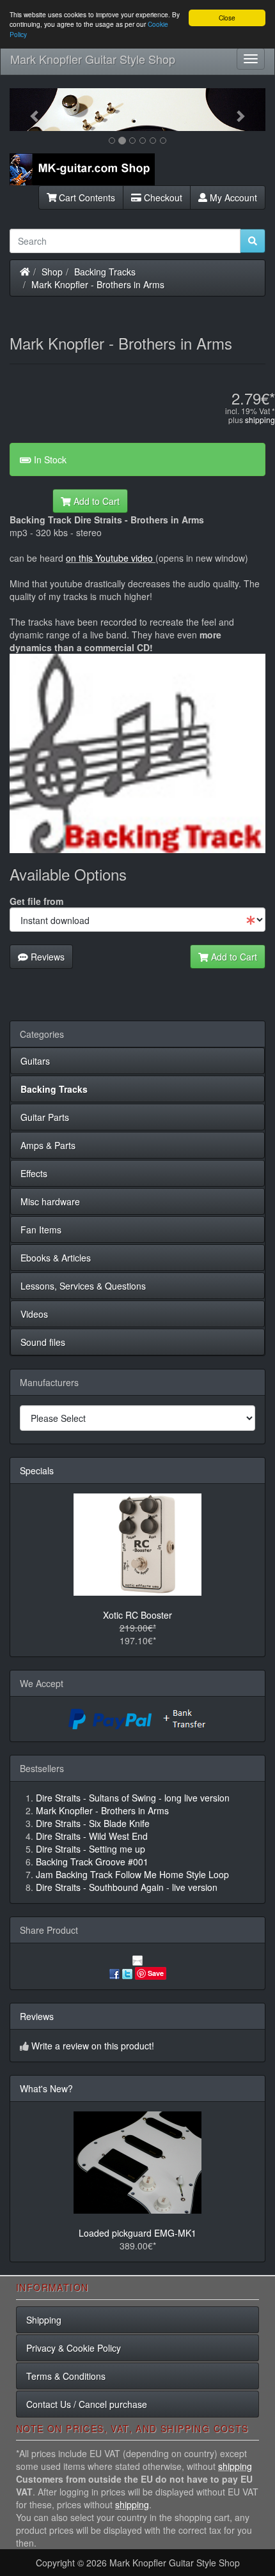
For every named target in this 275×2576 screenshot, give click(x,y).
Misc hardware (50, 1201)
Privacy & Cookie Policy (74, 2348)
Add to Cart (95, 501)
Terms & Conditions (66, 2376)
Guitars (35, 1061)
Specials (37, 1470)
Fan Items (41, 1230)
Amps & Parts (48, 1145)
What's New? (46, 2088)
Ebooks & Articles (56, 1258)
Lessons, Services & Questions (83, 1286)
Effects (34, 1173)
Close (227, 18)
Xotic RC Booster (137, 1615)
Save (156, 1973)
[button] (29, 110)
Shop (52, 272)
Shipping (44, 2320)
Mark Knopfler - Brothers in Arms (98, 284)
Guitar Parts (45, 1117)
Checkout (162, 197)
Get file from (36, 901)
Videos (34, 1314)
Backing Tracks (105, 272)
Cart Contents (86, 197)
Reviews (46, 957)
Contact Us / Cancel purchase (87, 2404)
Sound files (43, 1342)
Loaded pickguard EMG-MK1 (137, 2233)
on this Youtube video (111, 558)
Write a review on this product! (93, 2046)
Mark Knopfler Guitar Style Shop (93, 59)
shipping (260, 420)
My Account (232, 197)
